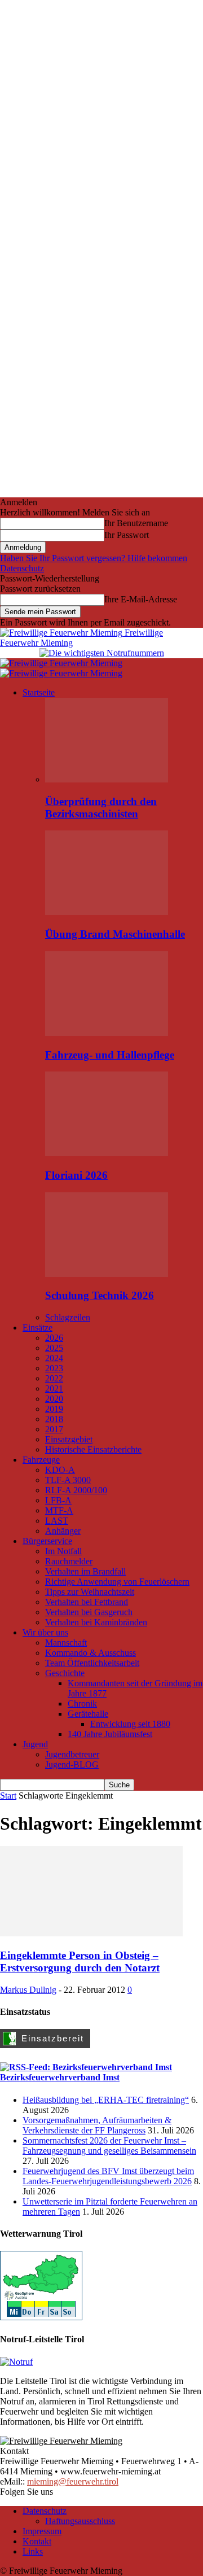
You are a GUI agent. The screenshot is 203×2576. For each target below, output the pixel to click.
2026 (54, 1338)
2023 (54, 1368)
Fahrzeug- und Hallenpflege (110, 1055)
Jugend (35, 1744)
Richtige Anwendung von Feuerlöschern (117, 1582)
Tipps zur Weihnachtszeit (90, 1592)
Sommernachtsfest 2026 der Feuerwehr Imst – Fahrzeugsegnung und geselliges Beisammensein (109, 2146)
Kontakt (37, 2541)
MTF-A (59, 1510)
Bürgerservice (47, 1541)
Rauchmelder (69, 1561)
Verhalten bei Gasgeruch (89, 1612)
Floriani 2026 (76, 1175)
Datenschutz (22, 568)
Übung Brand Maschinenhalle (115, 934)
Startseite (39, 692)
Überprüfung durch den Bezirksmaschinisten (101, 808)
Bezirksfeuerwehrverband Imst (60, 2077)
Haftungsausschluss (80, 2521)
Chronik (82, 1704)
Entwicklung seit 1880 (130, 1724)
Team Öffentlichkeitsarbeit (92, 1663)
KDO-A (60, 1470)
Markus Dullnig (28, 1990)
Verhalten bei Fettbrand (87, 1602)
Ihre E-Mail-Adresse (141, 599)
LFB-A (58, 1500)
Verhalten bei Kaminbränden (96, 1622)
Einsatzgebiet (69, 1439)
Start (8, 1796)
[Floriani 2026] (107, 1153)
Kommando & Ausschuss (91, 1653)
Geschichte (65, 1673)
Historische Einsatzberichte (93, 1449)
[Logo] (61, 663)
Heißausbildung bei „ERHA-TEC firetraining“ (106, 2100)
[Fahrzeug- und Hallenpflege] (107, 1033)
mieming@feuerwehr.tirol (73, 2481)
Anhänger (63, 1531)
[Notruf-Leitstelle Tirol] (16, 2362)
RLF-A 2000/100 (76, 1490)
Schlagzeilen (68, 1317)
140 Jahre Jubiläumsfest (110, 1734)
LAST (57, 1521)
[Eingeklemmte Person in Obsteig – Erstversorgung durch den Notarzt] (91, 1933)
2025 (54, 1348)
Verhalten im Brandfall (85, 1571)
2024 (54, 1358)
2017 (54, 1429)
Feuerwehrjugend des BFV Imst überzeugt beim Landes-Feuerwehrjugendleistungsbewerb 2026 (108, 2176)
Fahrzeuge (41, 1460)
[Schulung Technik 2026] (107, 1274)
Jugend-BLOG (72, 1764)
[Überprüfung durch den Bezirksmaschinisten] (107, 779)
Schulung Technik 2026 (100, 1295)
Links (33, 2551)
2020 (54, 1399)
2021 (54, 1388)
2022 (54, 1378)
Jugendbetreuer (72, 1754)
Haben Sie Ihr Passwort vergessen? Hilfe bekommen (94, 558)
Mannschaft (66, 1643)
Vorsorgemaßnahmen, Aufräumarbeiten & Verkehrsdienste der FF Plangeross (97, 2125)
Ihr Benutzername (136, 523)
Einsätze (37, 1328)
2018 (54, 1419)
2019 (54, 1409)
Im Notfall (63, 1551)
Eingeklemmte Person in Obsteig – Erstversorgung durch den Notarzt (80, 1961)
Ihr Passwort (127, 535)
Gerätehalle (88, 1714)
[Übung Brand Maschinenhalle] (107, 912)
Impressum (42, 2531)
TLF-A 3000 (68, 1480)
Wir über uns (45, 1632)
